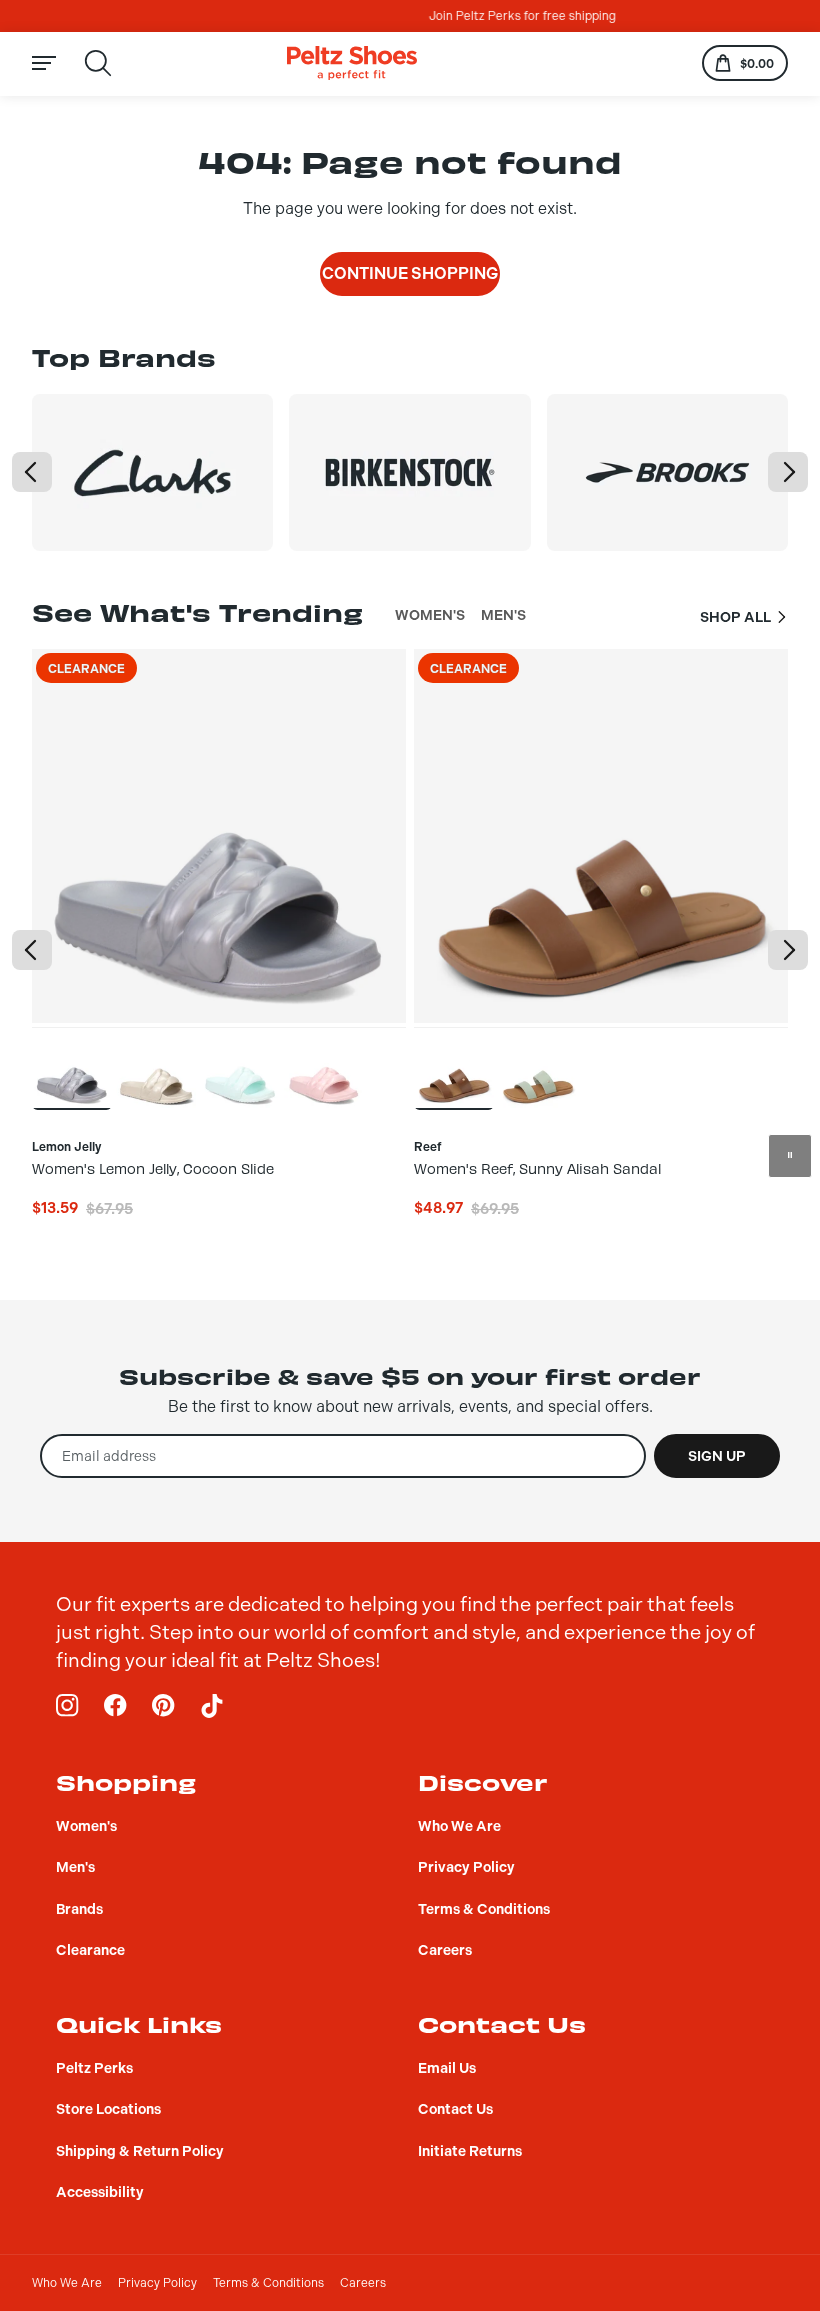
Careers (363, 2283)
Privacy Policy (157, 2283)
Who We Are (67, 2283)
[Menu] (56, 63)
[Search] (98, 63)
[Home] (352, 63)
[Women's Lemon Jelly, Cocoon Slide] (72, 1068)
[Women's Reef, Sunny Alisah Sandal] (454, 1068)
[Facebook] (116, 1706)
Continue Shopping (410, 273)
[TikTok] (212, 1706)
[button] (32, 472)
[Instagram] (68, 1706)
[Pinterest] (164, 1706)
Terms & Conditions (268, 2283)
